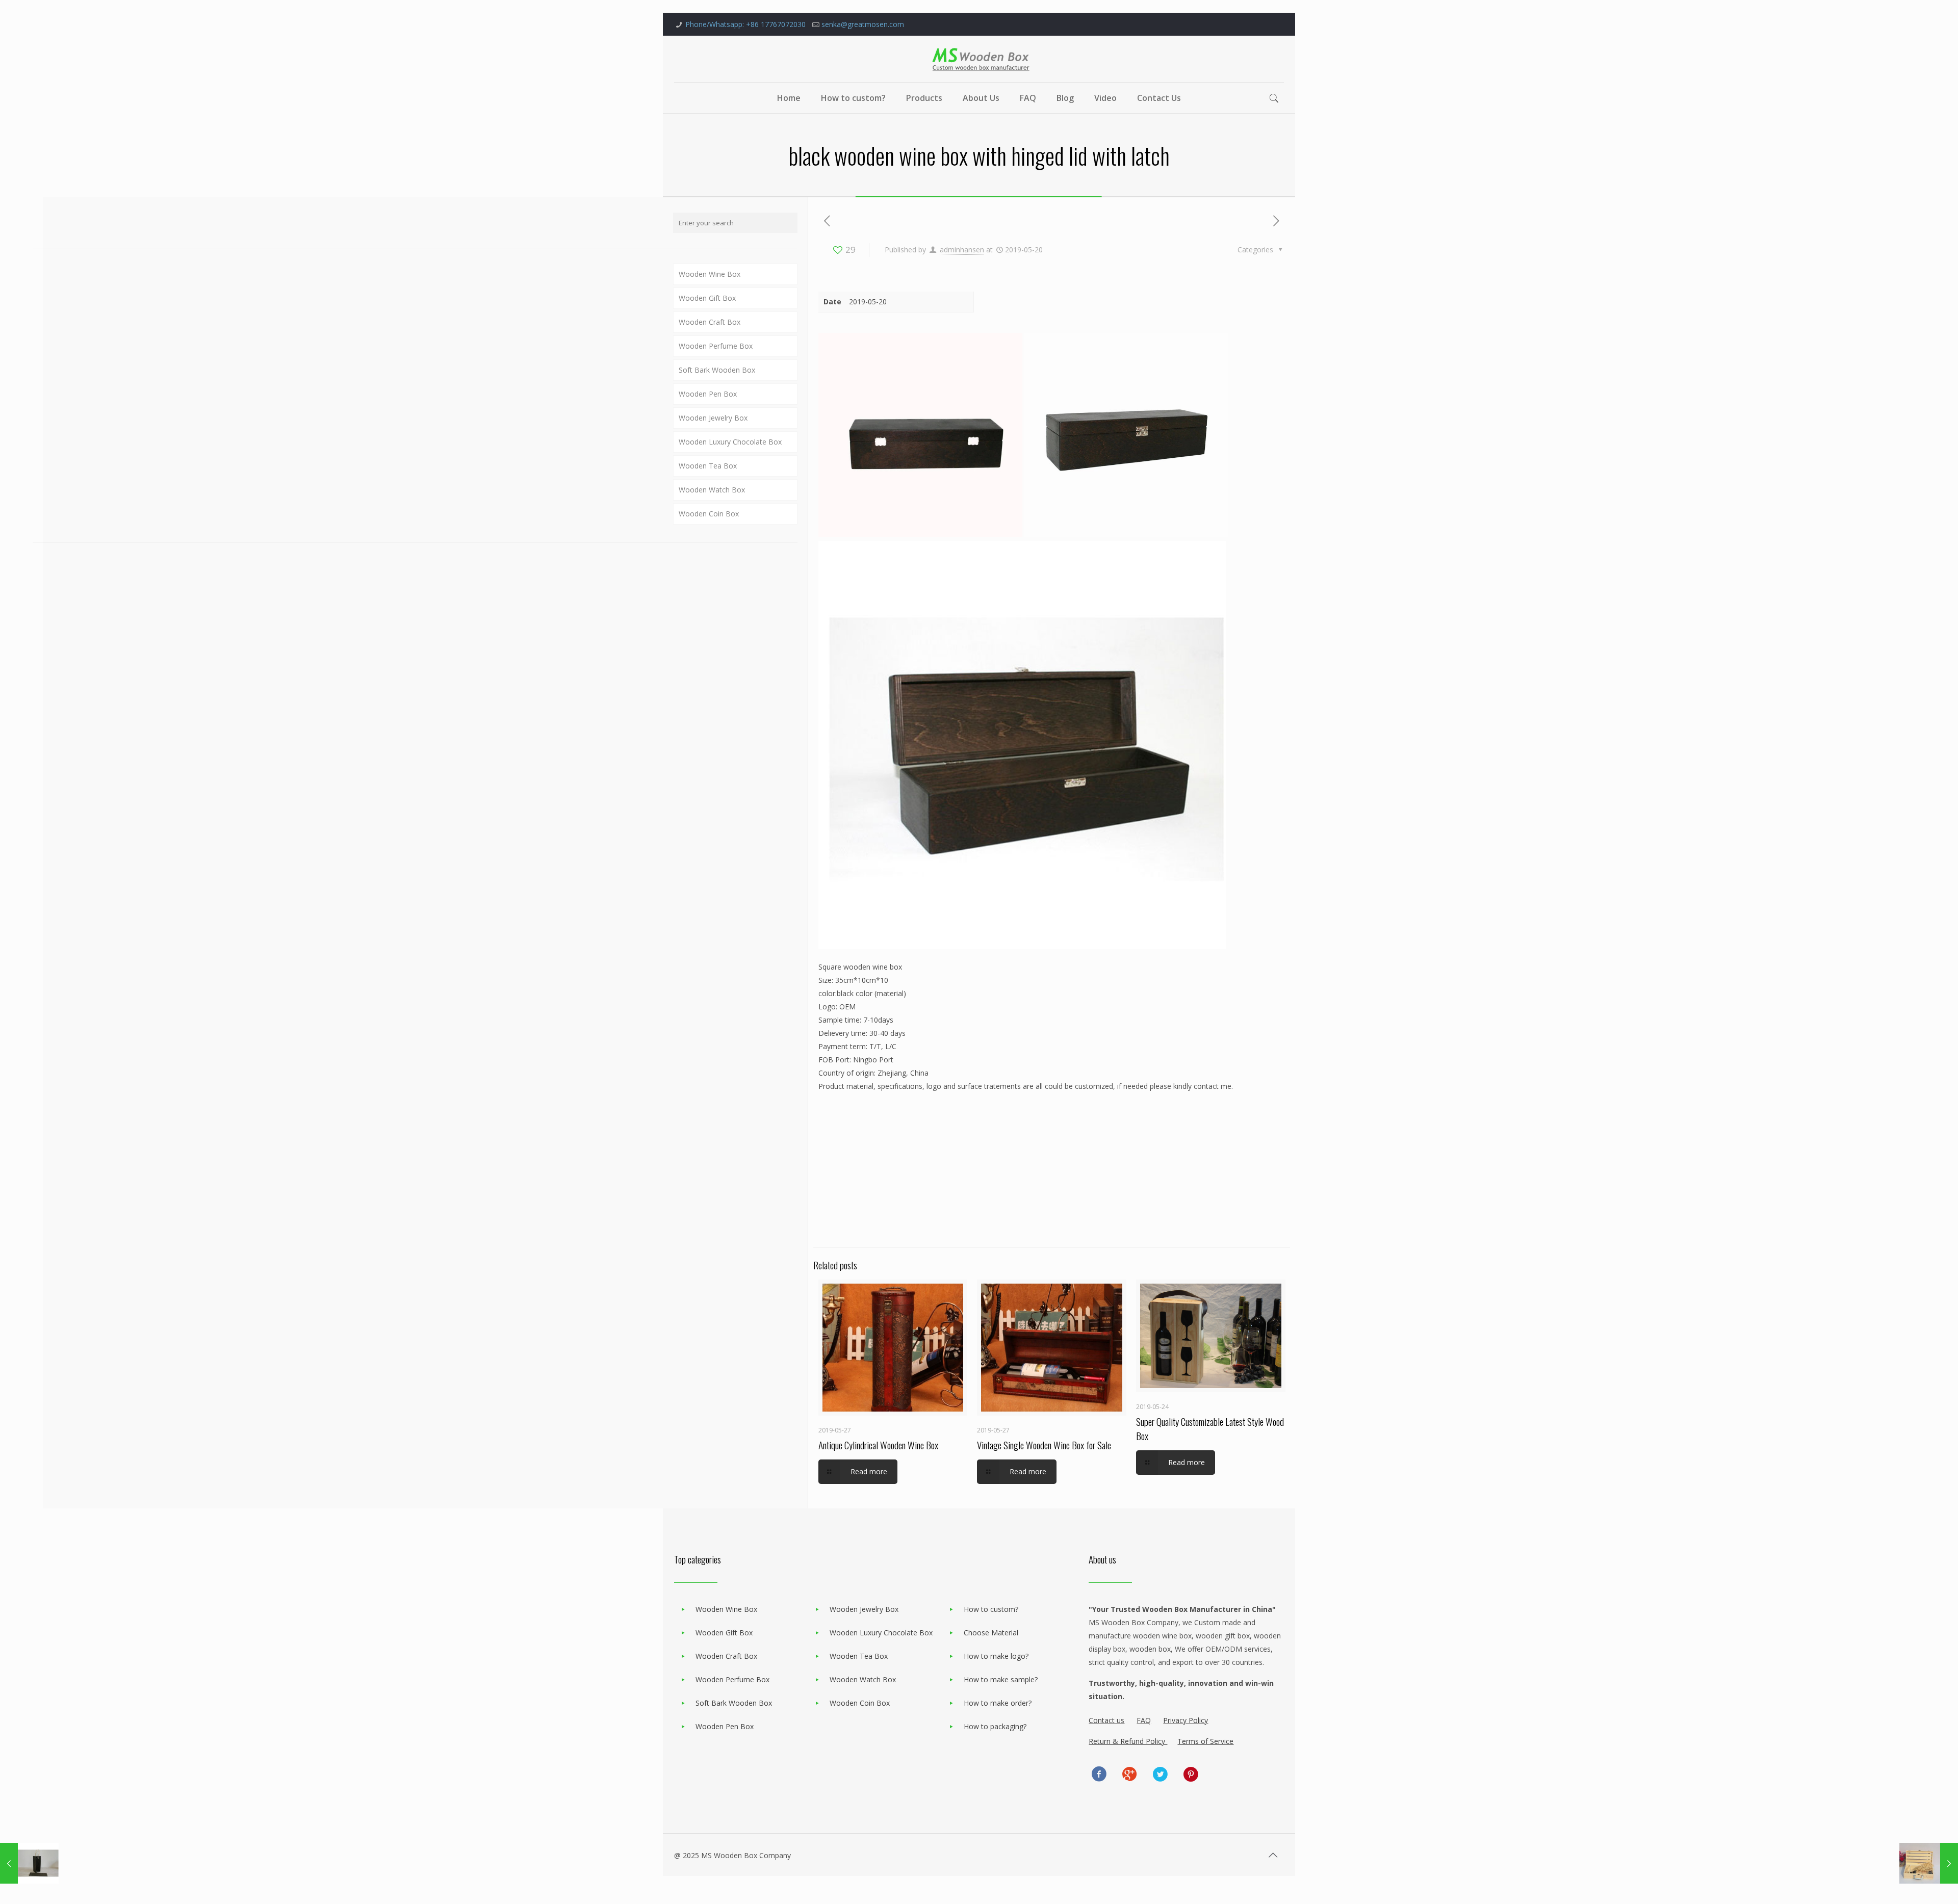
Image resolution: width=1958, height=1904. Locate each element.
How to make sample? (1001, 1679)
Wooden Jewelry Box (713, 418)
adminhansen (962, 250)
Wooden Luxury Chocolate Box (730, 442)
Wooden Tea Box (708, 466)
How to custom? (991, 1609)
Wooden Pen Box (708, 394)
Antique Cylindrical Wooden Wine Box (878, 1445)
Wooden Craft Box (710, 322)
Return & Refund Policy (1128, 1741)
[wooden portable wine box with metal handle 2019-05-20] (1929, 1863)
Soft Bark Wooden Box (717, 370)
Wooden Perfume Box (716, 346)
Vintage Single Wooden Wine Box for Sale (1044, 1445)
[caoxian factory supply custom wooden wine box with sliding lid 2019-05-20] (29, 1863)
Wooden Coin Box (709, 514)
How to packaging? (995, 1726)
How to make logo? (996, 1656)
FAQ (1144, 1720)
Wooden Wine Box (710, 274)
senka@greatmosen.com (863, 24)
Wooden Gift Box (707, 298)
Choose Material (991, 1633)
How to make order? (998, 1703)
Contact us (1106, 1720)
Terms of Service (1205, 1741)
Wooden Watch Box (712, 490)
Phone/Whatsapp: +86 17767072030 (745, 24)
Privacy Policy (1186, 1720)
